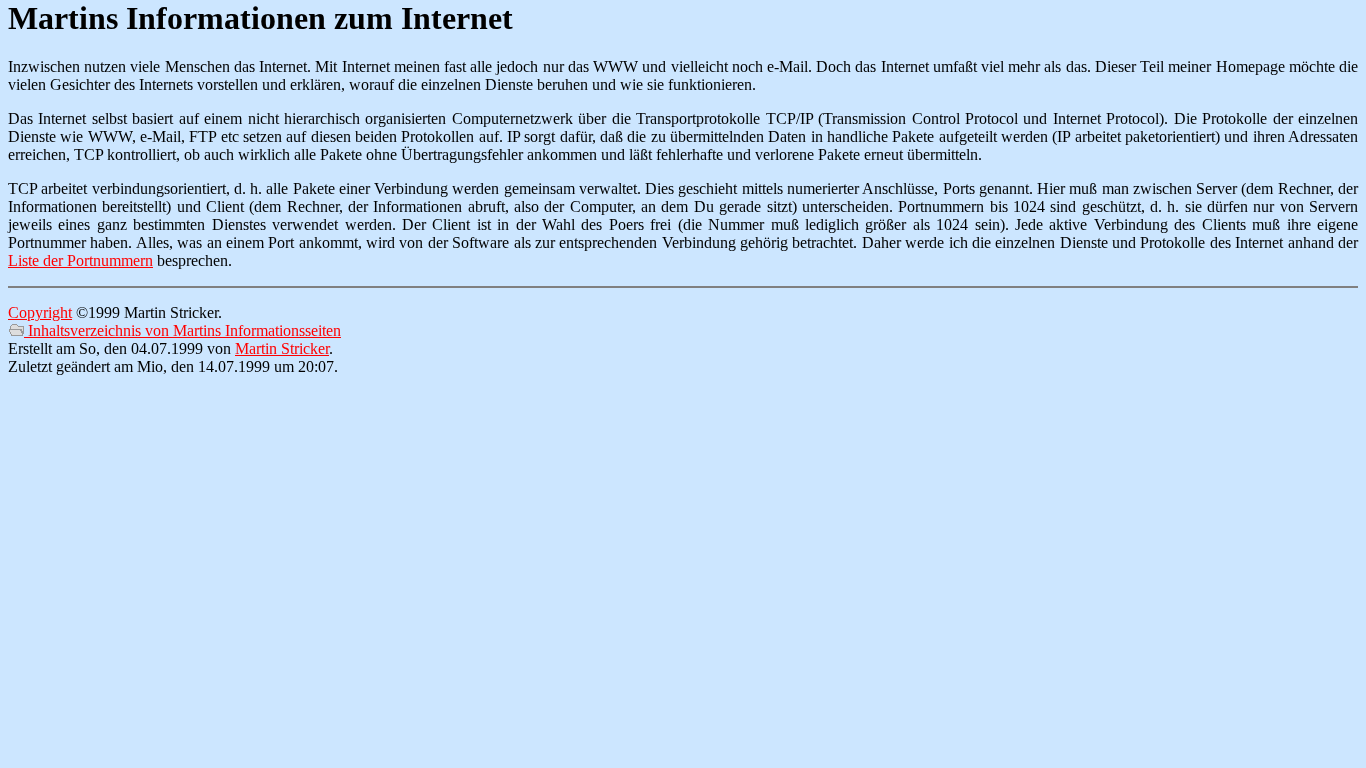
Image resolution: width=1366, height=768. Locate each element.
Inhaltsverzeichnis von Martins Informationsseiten (182, 330)
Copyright (40, 312)
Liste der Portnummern (80, 260)
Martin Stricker (282, 348)
